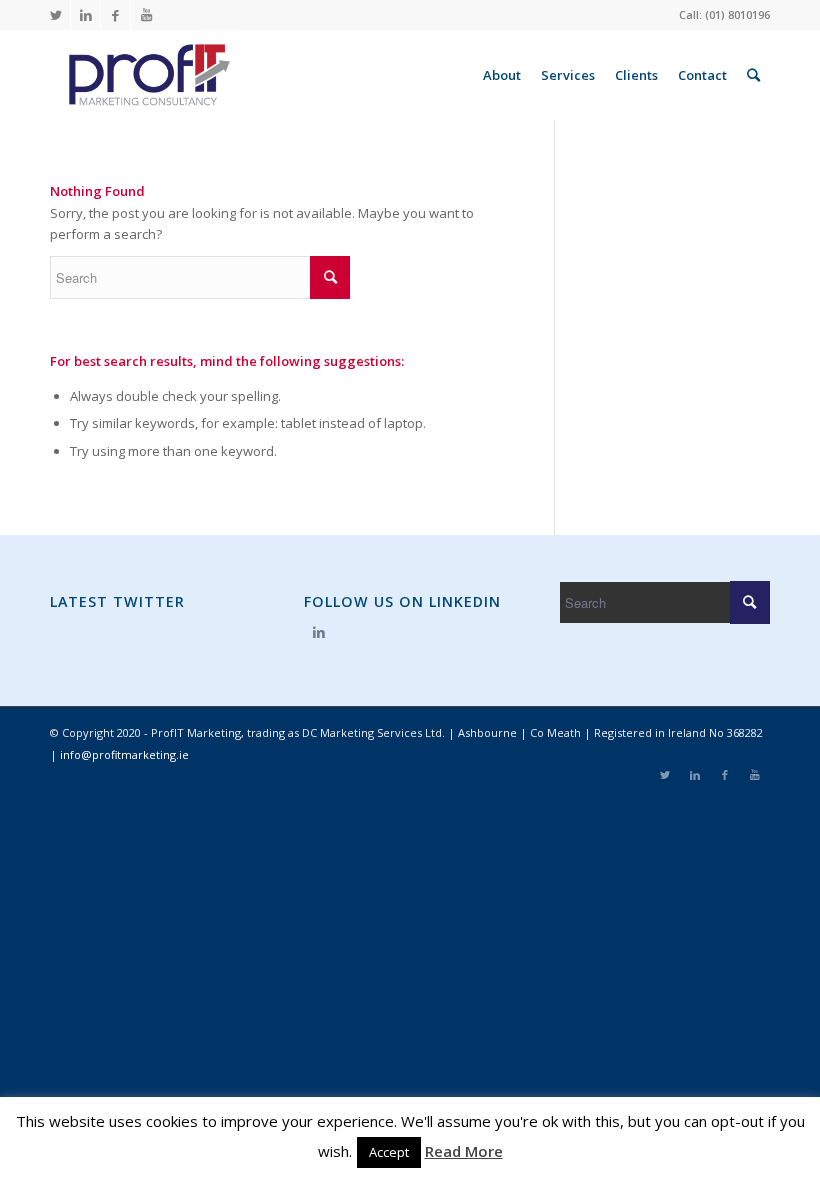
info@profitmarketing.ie (124, 754)
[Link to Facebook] (115, 15)
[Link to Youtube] (146, 15)
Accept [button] (389, 1152)
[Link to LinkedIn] (85, 15)
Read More (464, 1151)
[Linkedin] (318, 632)
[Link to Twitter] (55, 15)
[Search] (753, 75)
